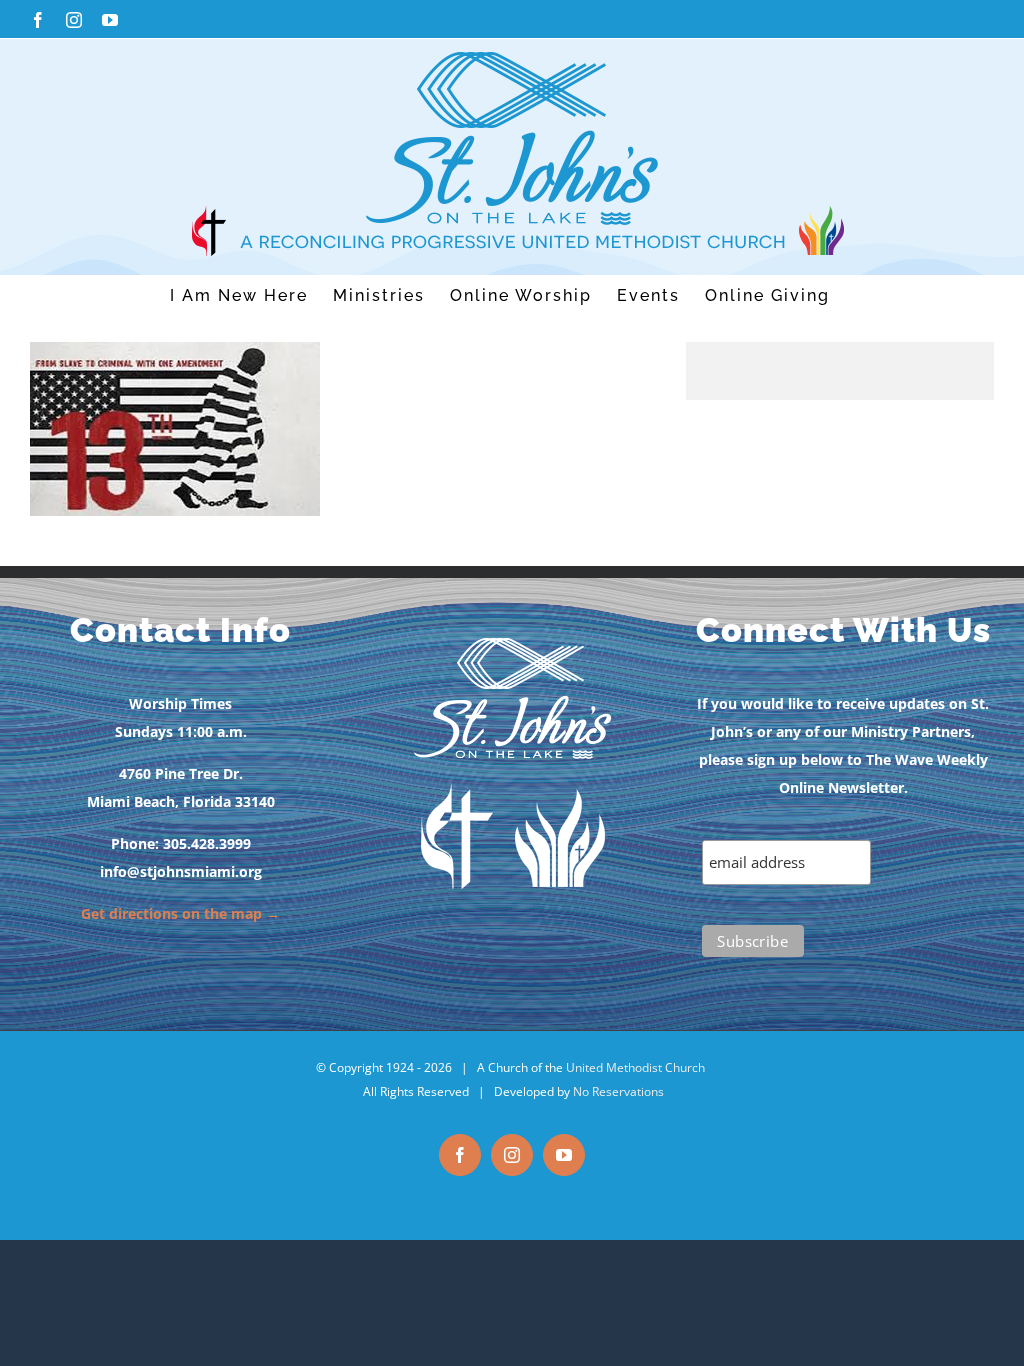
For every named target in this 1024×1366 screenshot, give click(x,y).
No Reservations (618, 1091)
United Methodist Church (635, 1067)
